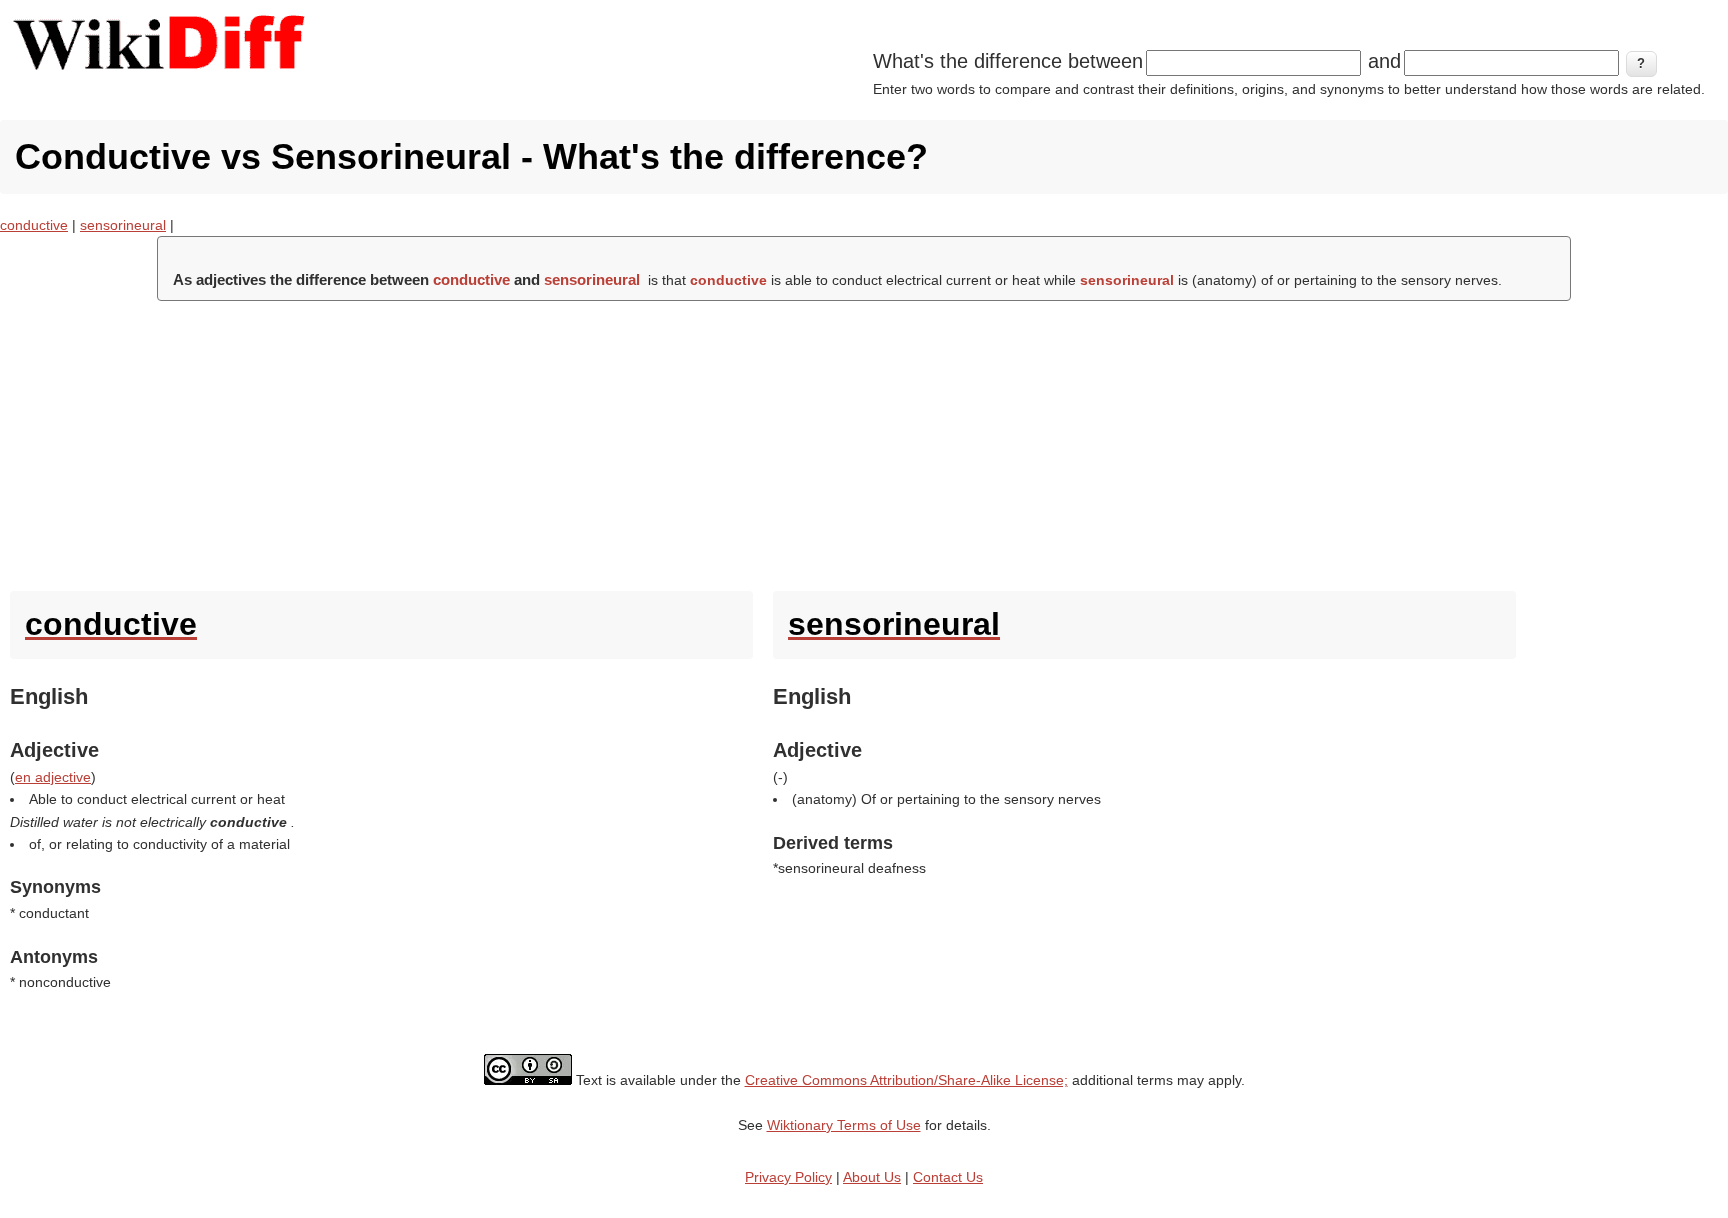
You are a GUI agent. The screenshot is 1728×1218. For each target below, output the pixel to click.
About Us (872, 1177)
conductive (34, 225)
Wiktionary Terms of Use (844, 1125)
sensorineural (123, 225)
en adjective (53, 777)
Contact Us (948, 1177)
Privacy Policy (788, 1177)
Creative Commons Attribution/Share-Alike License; (906, 1080)
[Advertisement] (864, 441)
